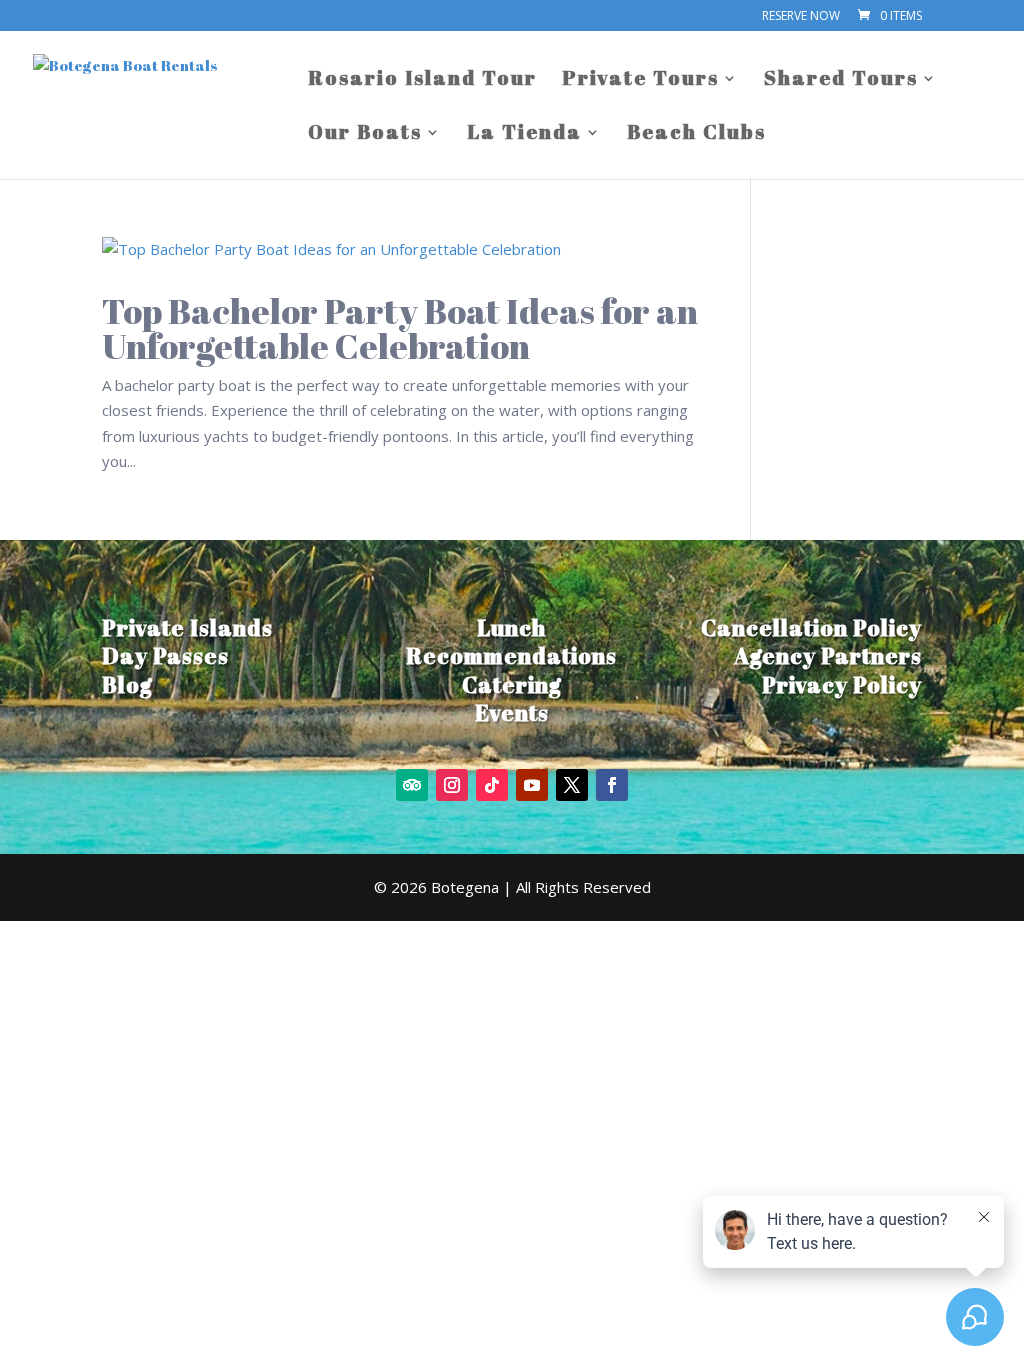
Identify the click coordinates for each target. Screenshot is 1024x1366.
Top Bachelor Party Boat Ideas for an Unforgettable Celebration (400, 328)
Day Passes (165, 655)
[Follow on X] (572, 785)
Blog (127, 684)
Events (512, 712)
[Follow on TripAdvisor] (412, 785)
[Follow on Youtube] (532, 785)
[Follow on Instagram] (452, 785)
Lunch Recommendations (511, 642)
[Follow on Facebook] (612, 785)
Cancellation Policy (811, 627)
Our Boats (365, 135)
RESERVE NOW (801, 17)
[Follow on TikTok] (492, 785)
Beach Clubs (696, 135)
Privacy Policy (842, 684)
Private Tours (640, 81)
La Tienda (524, 135)
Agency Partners (828, 655)
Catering (512, 684)
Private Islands (187, 627)
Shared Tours (841, 81)
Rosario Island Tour (422, 81)
